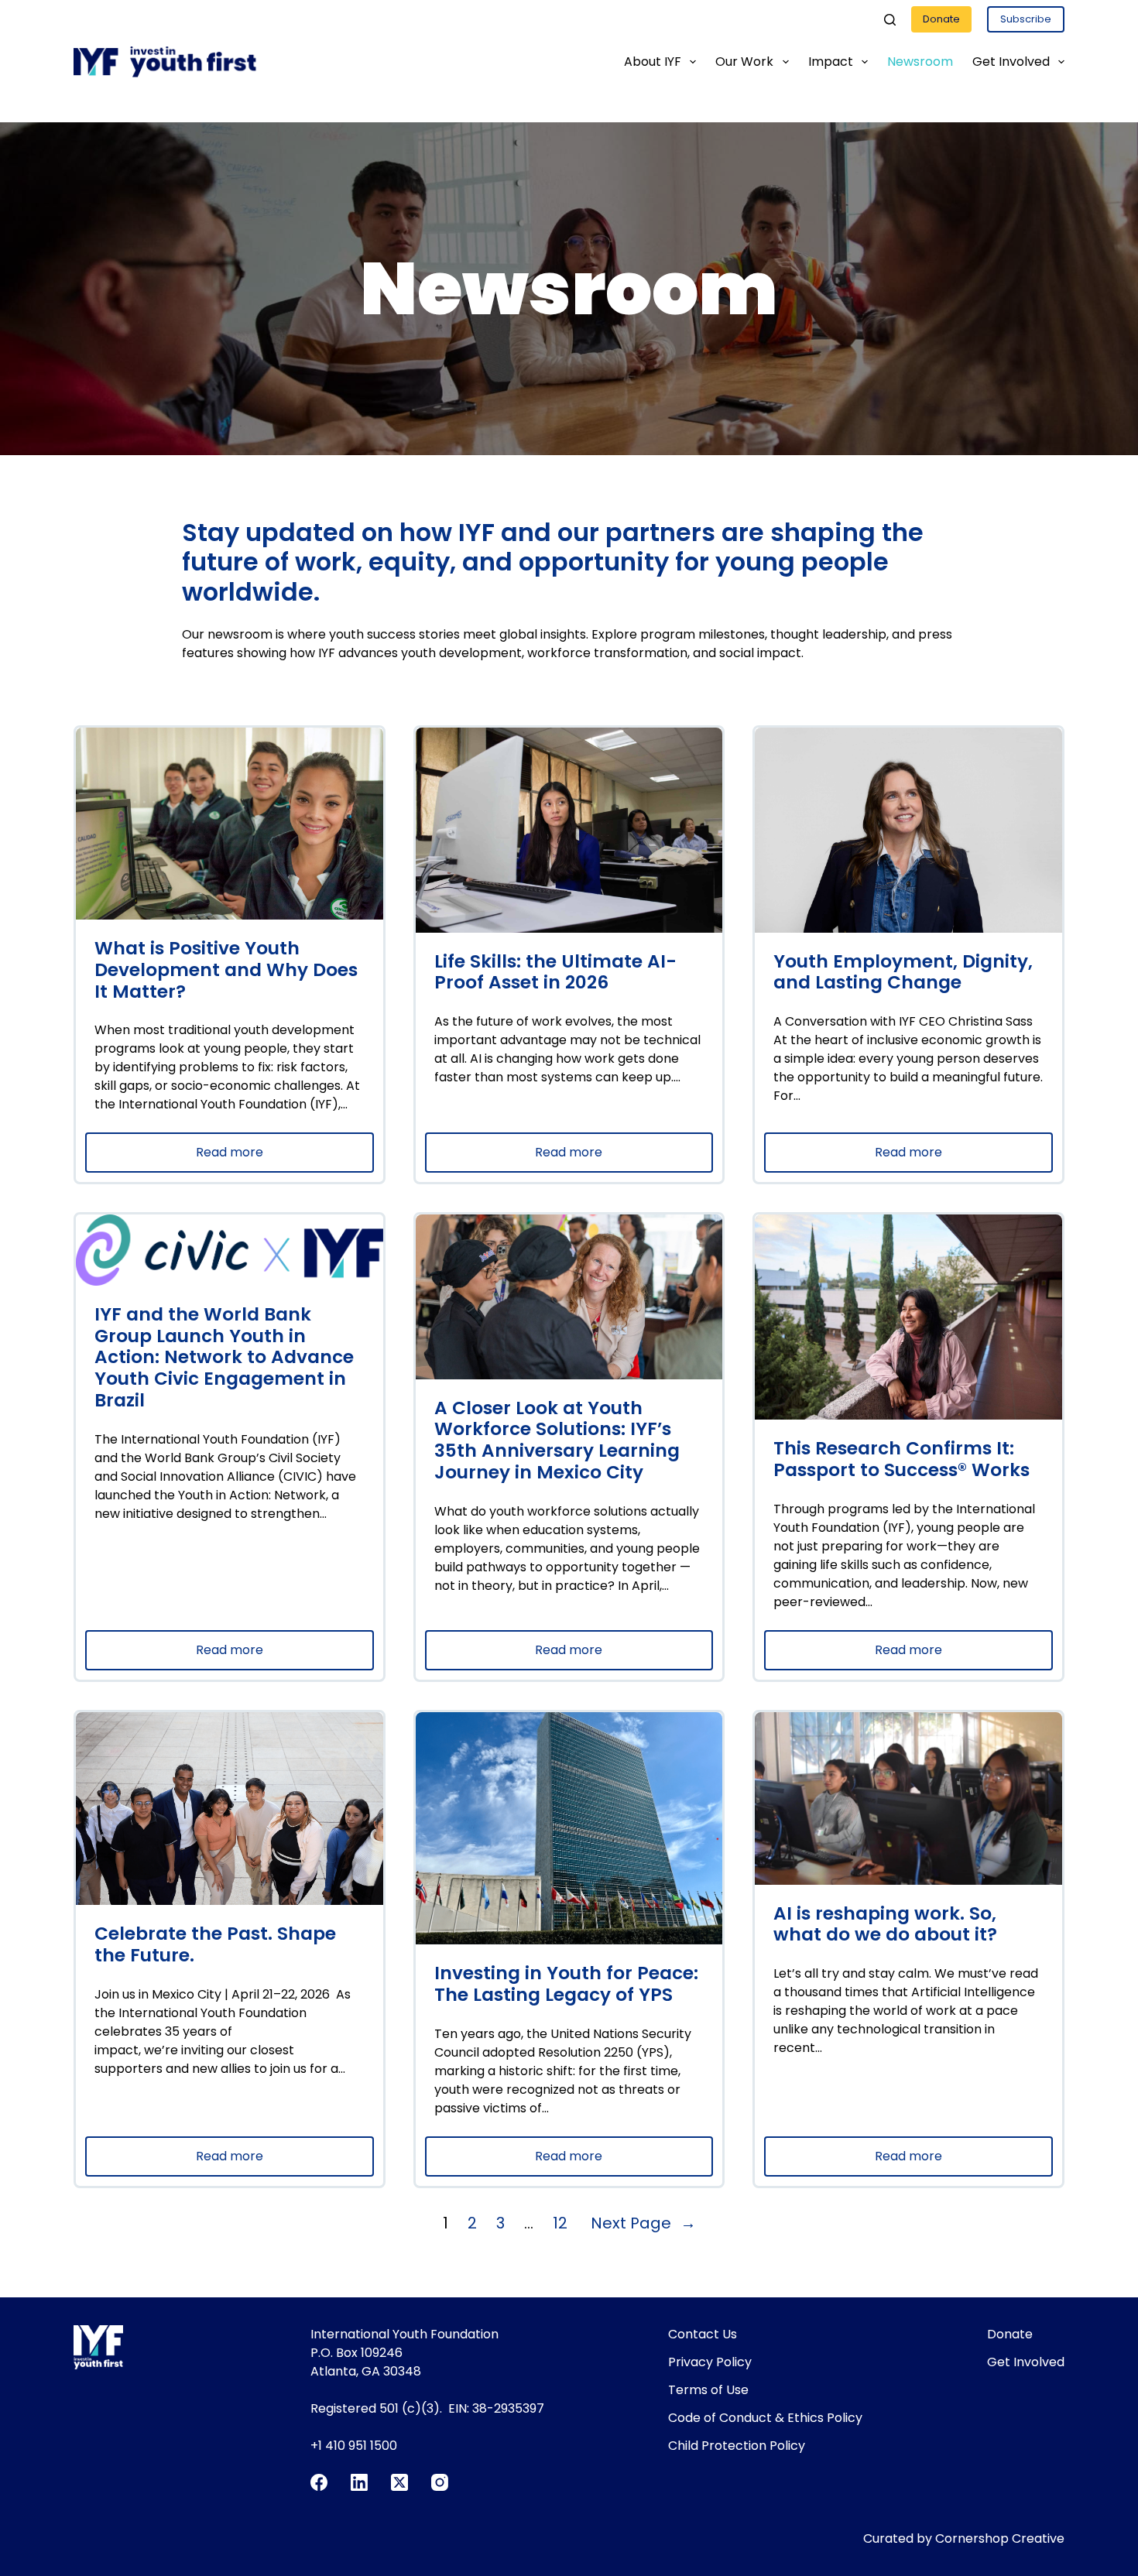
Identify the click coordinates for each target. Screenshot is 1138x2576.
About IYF (653, 62)
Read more (271, 1158)
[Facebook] (319, 2482)
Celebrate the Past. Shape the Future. (215, 1945)
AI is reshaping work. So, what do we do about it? (885, 1925)
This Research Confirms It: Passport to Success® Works (901, 1460)
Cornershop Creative (1000, 2538)
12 (560, 2223)
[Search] (890, 20)
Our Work (744, 62)
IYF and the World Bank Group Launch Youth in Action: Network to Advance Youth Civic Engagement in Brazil (224, 1358)
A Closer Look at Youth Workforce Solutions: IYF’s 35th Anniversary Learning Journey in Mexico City (557, 1441)
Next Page (643, 2223)
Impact (831, 62)
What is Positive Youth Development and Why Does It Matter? (226, 970)
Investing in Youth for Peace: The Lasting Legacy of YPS (566, 1985)
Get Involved (1011, 62)
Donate (941, 19)
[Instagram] (440, 2482)
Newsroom (920, 62)
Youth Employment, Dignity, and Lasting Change (903, 973)
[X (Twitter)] (399, 2482)
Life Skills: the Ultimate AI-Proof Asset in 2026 (555, 973)
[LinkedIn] (359, 2482)
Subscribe (1026, 19)
